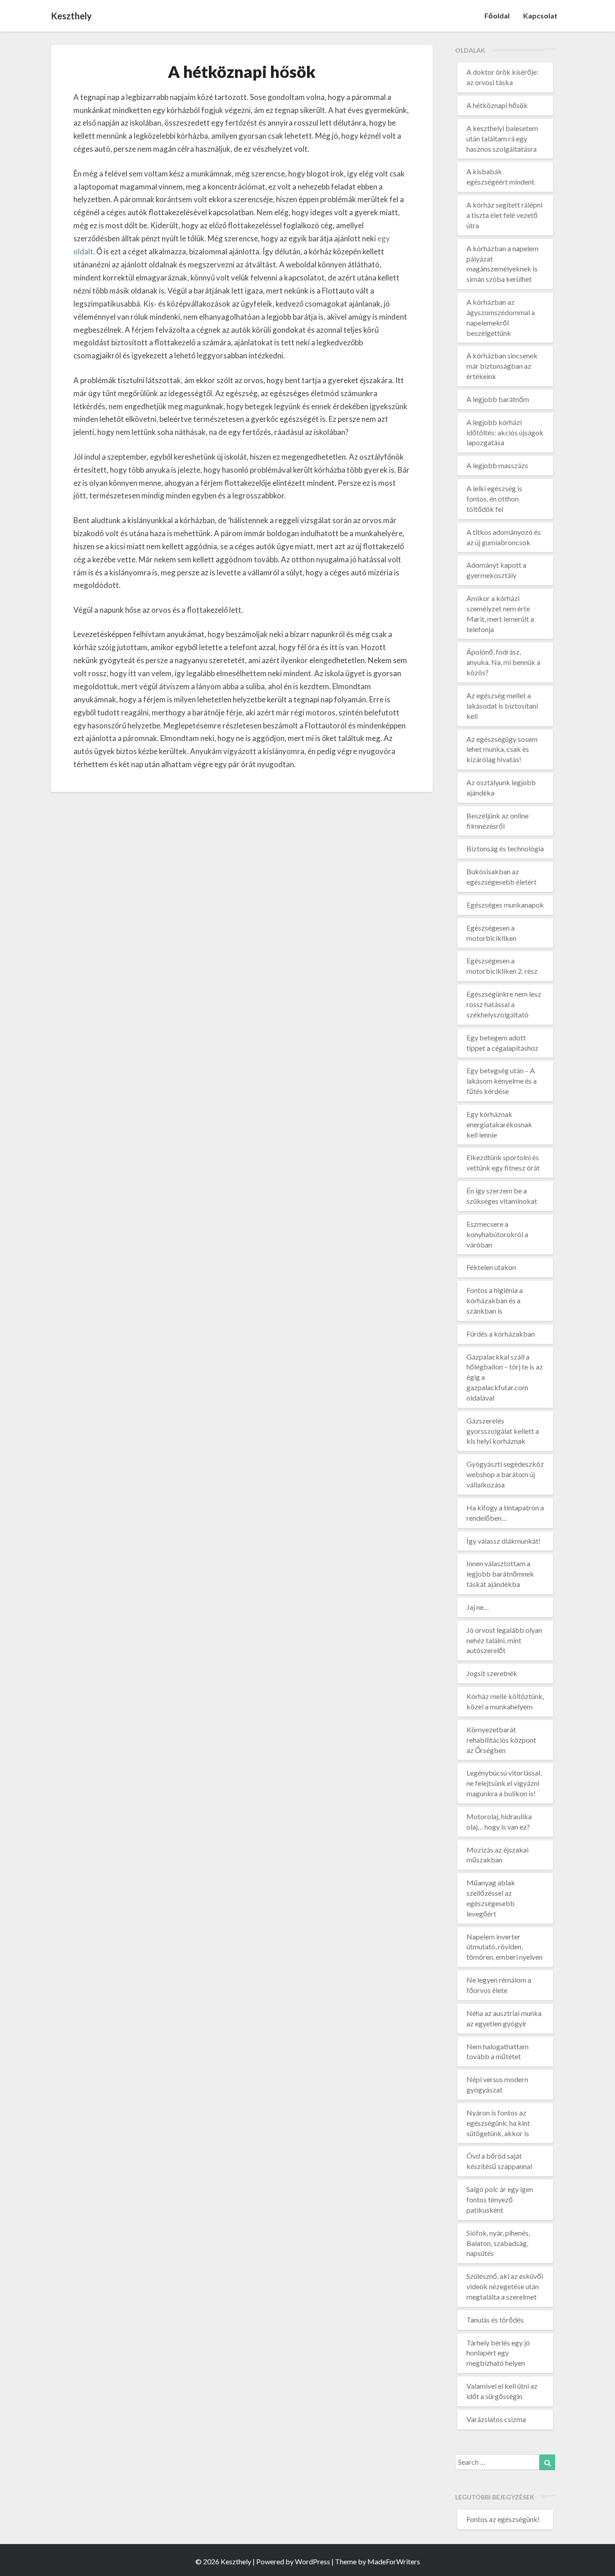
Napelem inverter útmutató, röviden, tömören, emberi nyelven (504, 1947)
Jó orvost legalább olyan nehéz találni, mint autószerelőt (504, 1640)
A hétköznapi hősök (497, 105)
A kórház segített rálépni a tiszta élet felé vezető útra (504, 215)
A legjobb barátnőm (498, 399)
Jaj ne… (478, 1607)
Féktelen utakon (491, 1267)
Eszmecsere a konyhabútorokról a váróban (497, 1234)
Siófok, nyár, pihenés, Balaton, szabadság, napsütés (498, 2243)
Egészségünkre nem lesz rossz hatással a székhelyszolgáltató (504, 1004)
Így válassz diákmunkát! (504, 1541)
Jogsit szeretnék (492, 1673)
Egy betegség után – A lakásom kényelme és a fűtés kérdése (502, 1081)
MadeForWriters (394, 2561)
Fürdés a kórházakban (501, 1334)
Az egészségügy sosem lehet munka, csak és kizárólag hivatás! (502, 749)
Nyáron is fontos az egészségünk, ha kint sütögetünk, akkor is (498, 2123)
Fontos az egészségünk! (503, 2519)
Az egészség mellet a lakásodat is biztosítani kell (502, 706)
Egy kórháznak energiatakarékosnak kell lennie (499, 1124)
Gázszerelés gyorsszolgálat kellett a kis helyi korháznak (503, 1431)
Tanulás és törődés (495, 2320)
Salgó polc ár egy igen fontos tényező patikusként (500, 2199)
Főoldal (497, 16)
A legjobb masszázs (497, 465)
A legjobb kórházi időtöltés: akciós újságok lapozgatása (505, 432)
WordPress (312, 2561)
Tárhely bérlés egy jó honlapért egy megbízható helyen (498, 2353)
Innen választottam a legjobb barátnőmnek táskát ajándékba (500, 1574)
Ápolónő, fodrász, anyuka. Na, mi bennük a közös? (503, 662)
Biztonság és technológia (505, 848)
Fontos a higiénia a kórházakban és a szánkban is (495, 1300)
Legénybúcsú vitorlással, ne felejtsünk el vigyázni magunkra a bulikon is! (504, 1783)
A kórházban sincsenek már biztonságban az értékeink (502, 366)
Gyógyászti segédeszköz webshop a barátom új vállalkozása (505, 1474)
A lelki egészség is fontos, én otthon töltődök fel (494, 499)
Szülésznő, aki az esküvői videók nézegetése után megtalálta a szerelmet (505, 2286)
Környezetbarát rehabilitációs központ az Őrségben (501, 1740)
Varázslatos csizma (496, 2419)
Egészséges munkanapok (505, 905)
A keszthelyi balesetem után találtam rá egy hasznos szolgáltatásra (502, 138)
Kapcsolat (540, 16)
